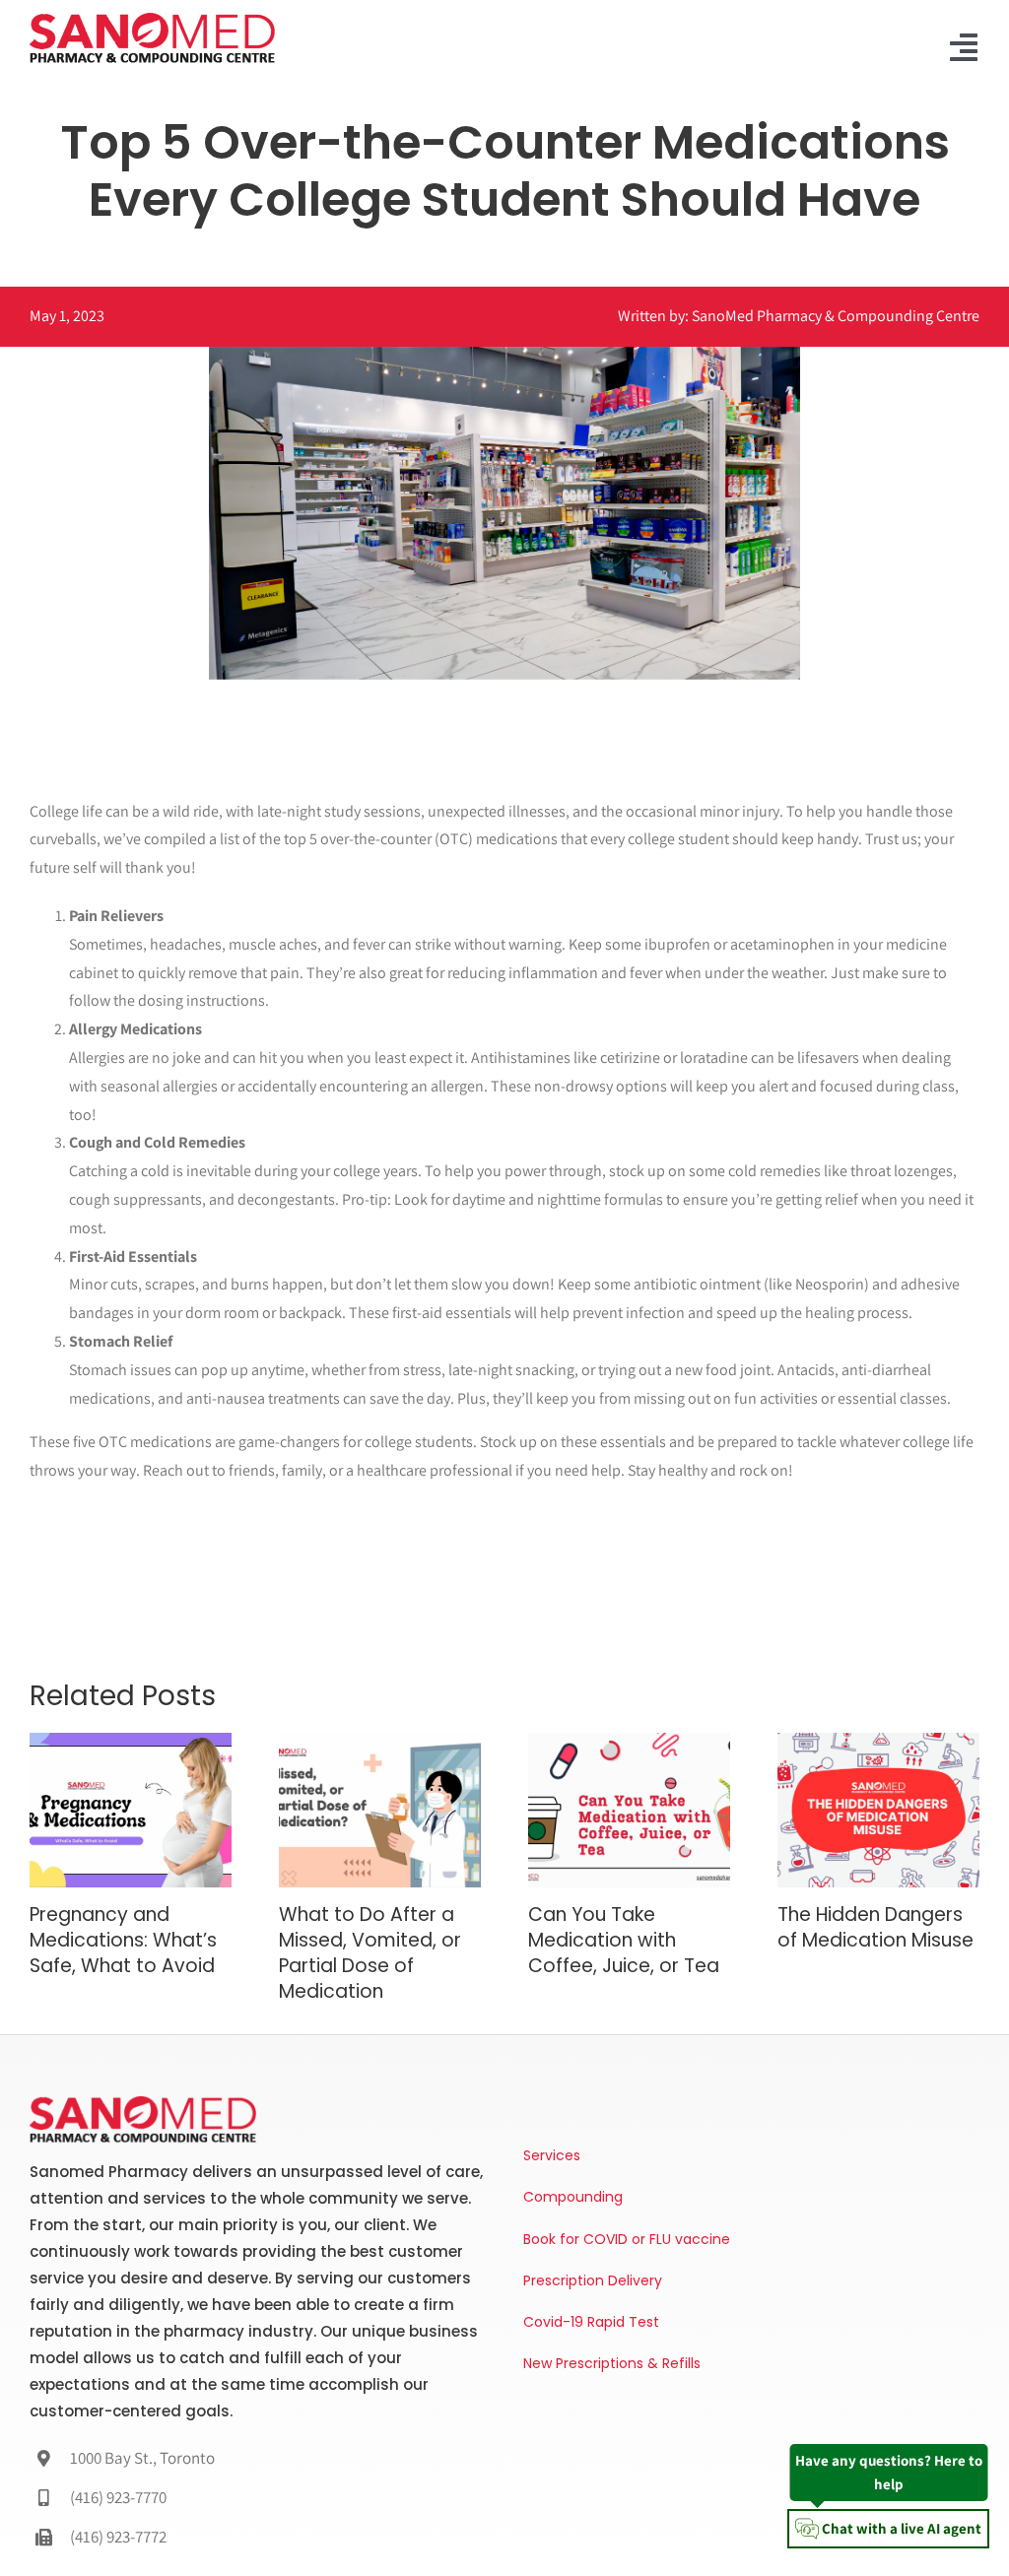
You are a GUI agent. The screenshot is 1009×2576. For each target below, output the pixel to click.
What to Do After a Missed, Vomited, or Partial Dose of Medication (370, 1952)
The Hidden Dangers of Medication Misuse (875, 1927)
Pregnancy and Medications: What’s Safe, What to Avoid (123, 1940)
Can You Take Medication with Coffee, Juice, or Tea (624, 1940)
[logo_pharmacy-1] (152, 18)
